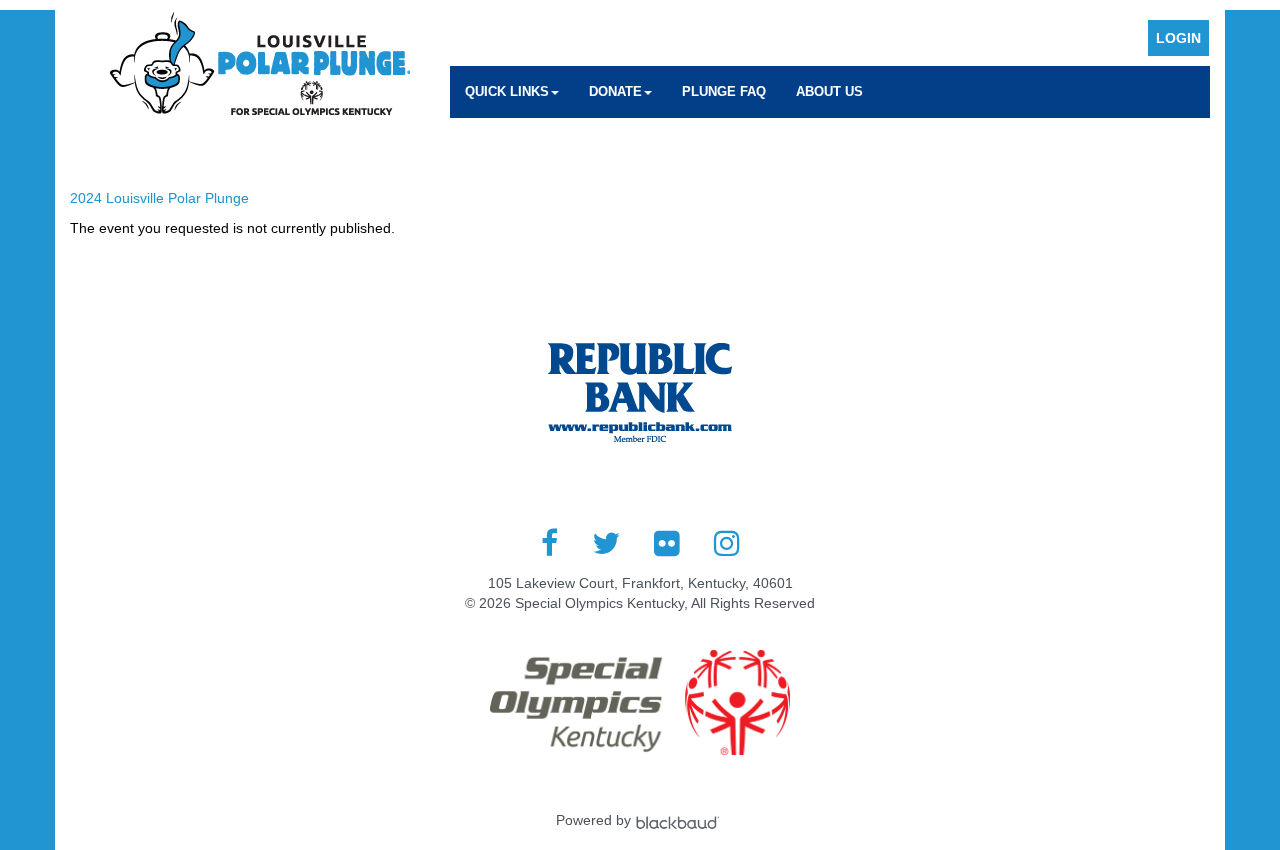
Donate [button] (615, 91)
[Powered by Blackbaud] (680, 820)
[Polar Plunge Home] (260, 67)
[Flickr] (667, 543)
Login (1178, 38)
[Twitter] (606, 543)
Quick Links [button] (507, 91)
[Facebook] (549, 543)
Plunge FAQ (724, 91)
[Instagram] (727, 543)
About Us (829, 91)
